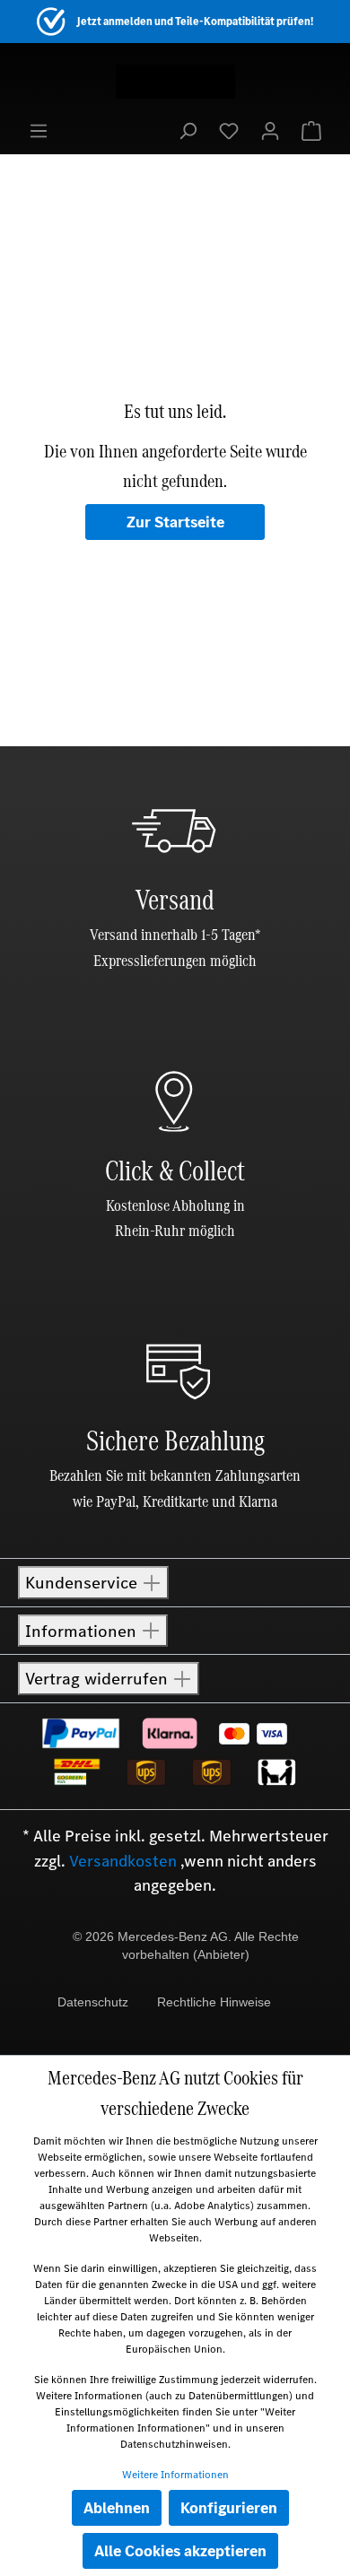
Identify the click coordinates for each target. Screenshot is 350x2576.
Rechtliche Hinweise (214, 2002)
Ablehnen (117, 2508)
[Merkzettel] (229, 130)
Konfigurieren (229, 2508)
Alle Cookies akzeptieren (180, 2551)
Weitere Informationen (175, 2475)
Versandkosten (123, 1861)
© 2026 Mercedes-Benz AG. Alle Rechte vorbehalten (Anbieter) (186, 1945)
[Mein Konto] (270, 130)
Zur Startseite (175, 522)
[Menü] (39, 130)
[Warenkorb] (311, 130)
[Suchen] (188, 130)
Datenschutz (93, 2002)
